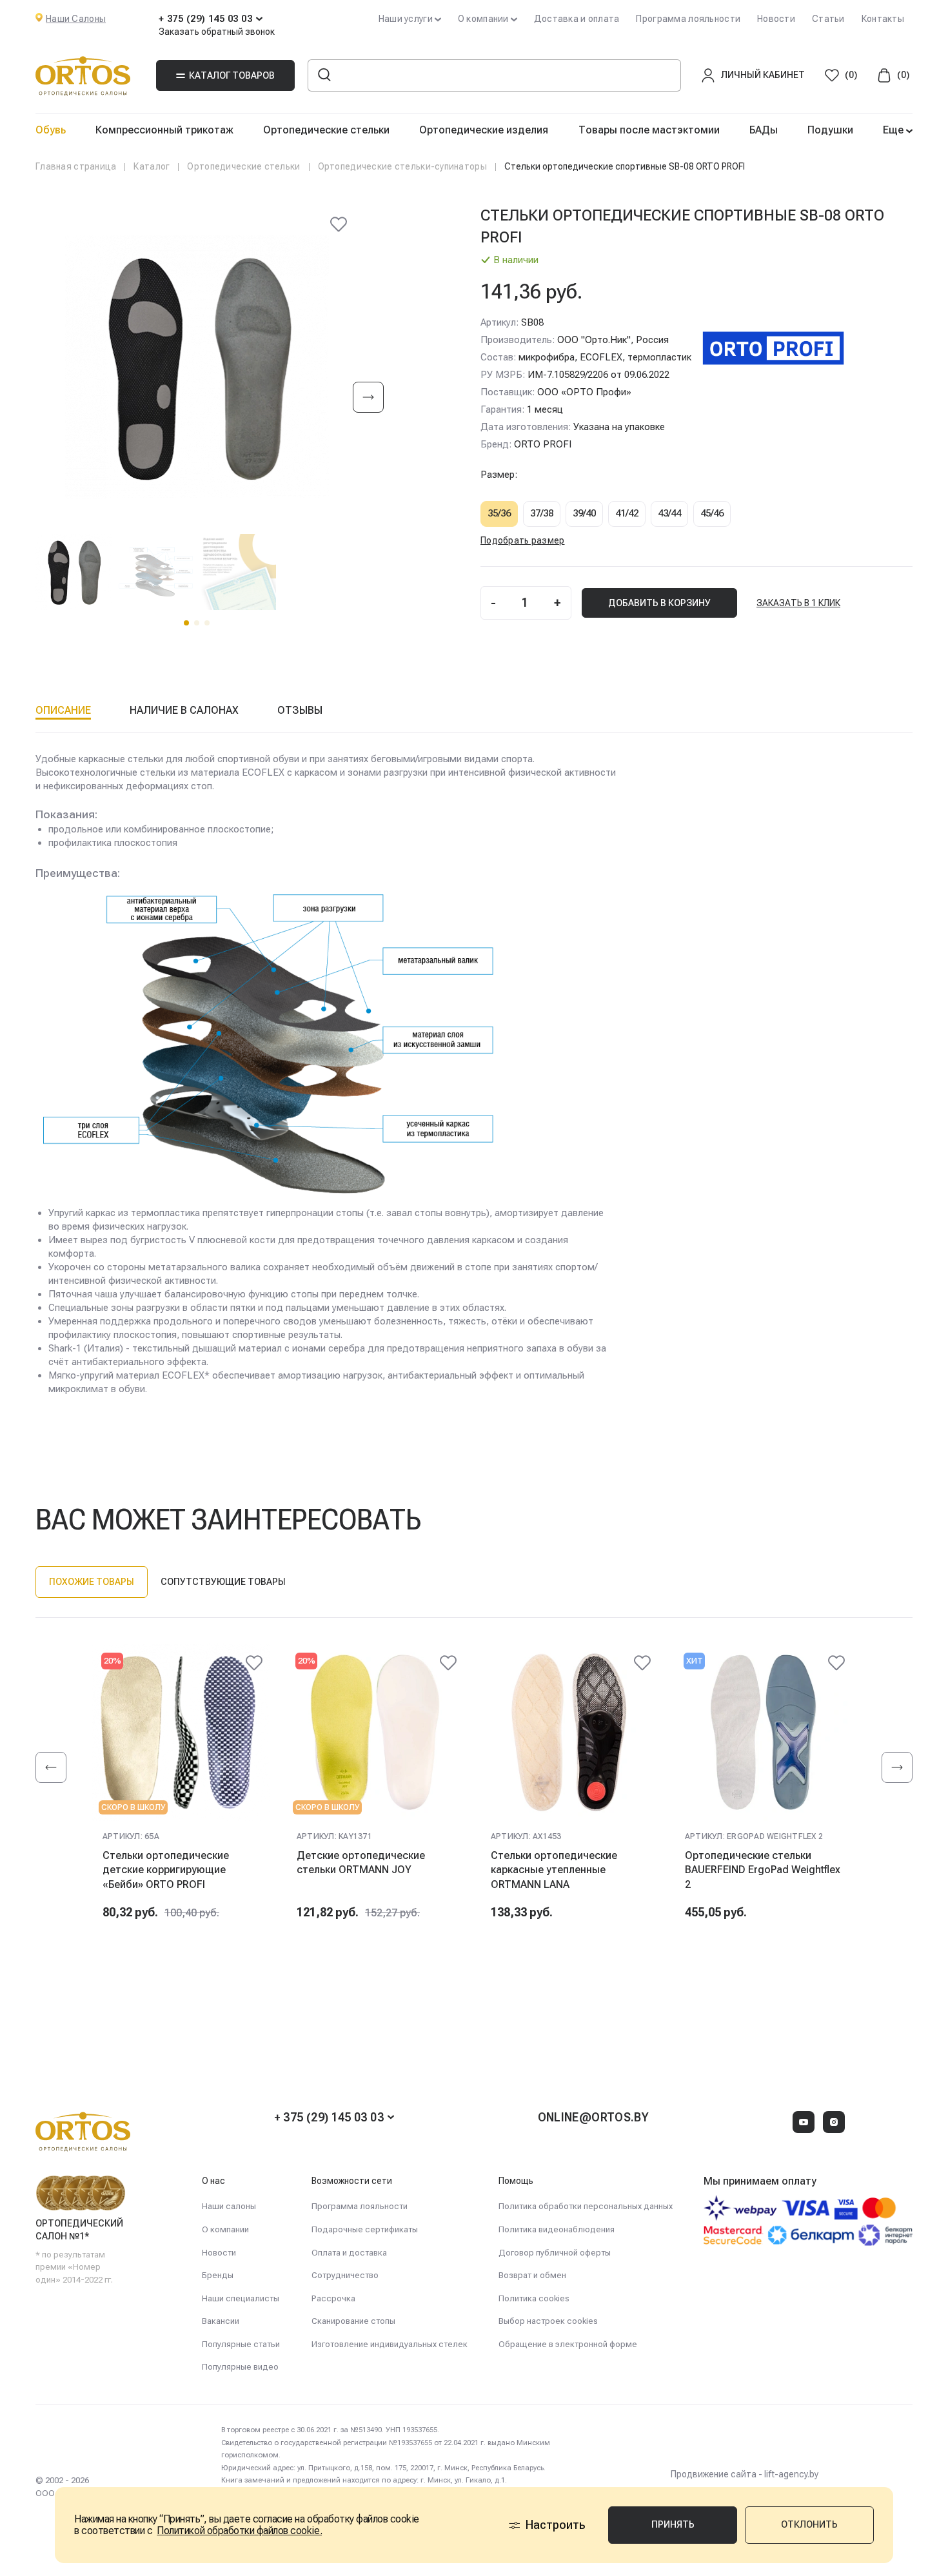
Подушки (830, 130)
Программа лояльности (688, 19)
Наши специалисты (241, 2298)
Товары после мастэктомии (649, 130)
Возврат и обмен (532, 2275)
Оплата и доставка (349, 2253)
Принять (673, 2524)
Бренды (218, 2275)
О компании (225, 2229)
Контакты (883, 19)
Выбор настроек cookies (548, 2321)
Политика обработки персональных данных (586, 2206)
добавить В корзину (659, 603)
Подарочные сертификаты (365, 2229)
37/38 (542, 513)
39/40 (584, 513)
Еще (894, 130)
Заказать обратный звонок (217, 32)
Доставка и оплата (577, 19)
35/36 (499, 513)
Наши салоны (229, 2206)
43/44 (669, 513)
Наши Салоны (76, 19)
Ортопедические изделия (484, 130)
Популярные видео (240, 2367)
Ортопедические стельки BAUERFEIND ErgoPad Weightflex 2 (763, 1870)
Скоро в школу (133, 1807)
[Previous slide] (51, 1767)
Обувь (51, 130)
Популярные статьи (241, 2344)
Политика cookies (534, 2298)
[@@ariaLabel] (254, 1663)
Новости (776, 19)
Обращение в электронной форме (568, 2344)
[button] (186, 623)
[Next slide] (368, 398)
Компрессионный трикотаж (164, 130)
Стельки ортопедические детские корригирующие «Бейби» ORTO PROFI (166, 1870)
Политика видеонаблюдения (557, 2229)
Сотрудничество (345, 2275)
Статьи (828, 19)
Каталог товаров (232, 75)
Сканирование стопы (353, 2321)
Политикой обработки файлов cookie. (239, 2531)
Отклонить (809, 2524)
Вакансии (221, 2321)
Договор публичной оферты (555, 2253)
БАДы (764, 130)
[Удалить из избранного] (339, 224)
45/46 (712, 513)
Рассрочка (333, 2298)
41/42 (627, 513)
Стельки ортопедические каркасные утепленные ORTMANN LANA (554, 1870)
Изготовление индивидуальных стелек (390, 2344)
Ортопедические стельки (326, 130)
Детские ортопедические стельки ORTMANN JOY (361, 1863)
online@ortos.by (593, 2117)
